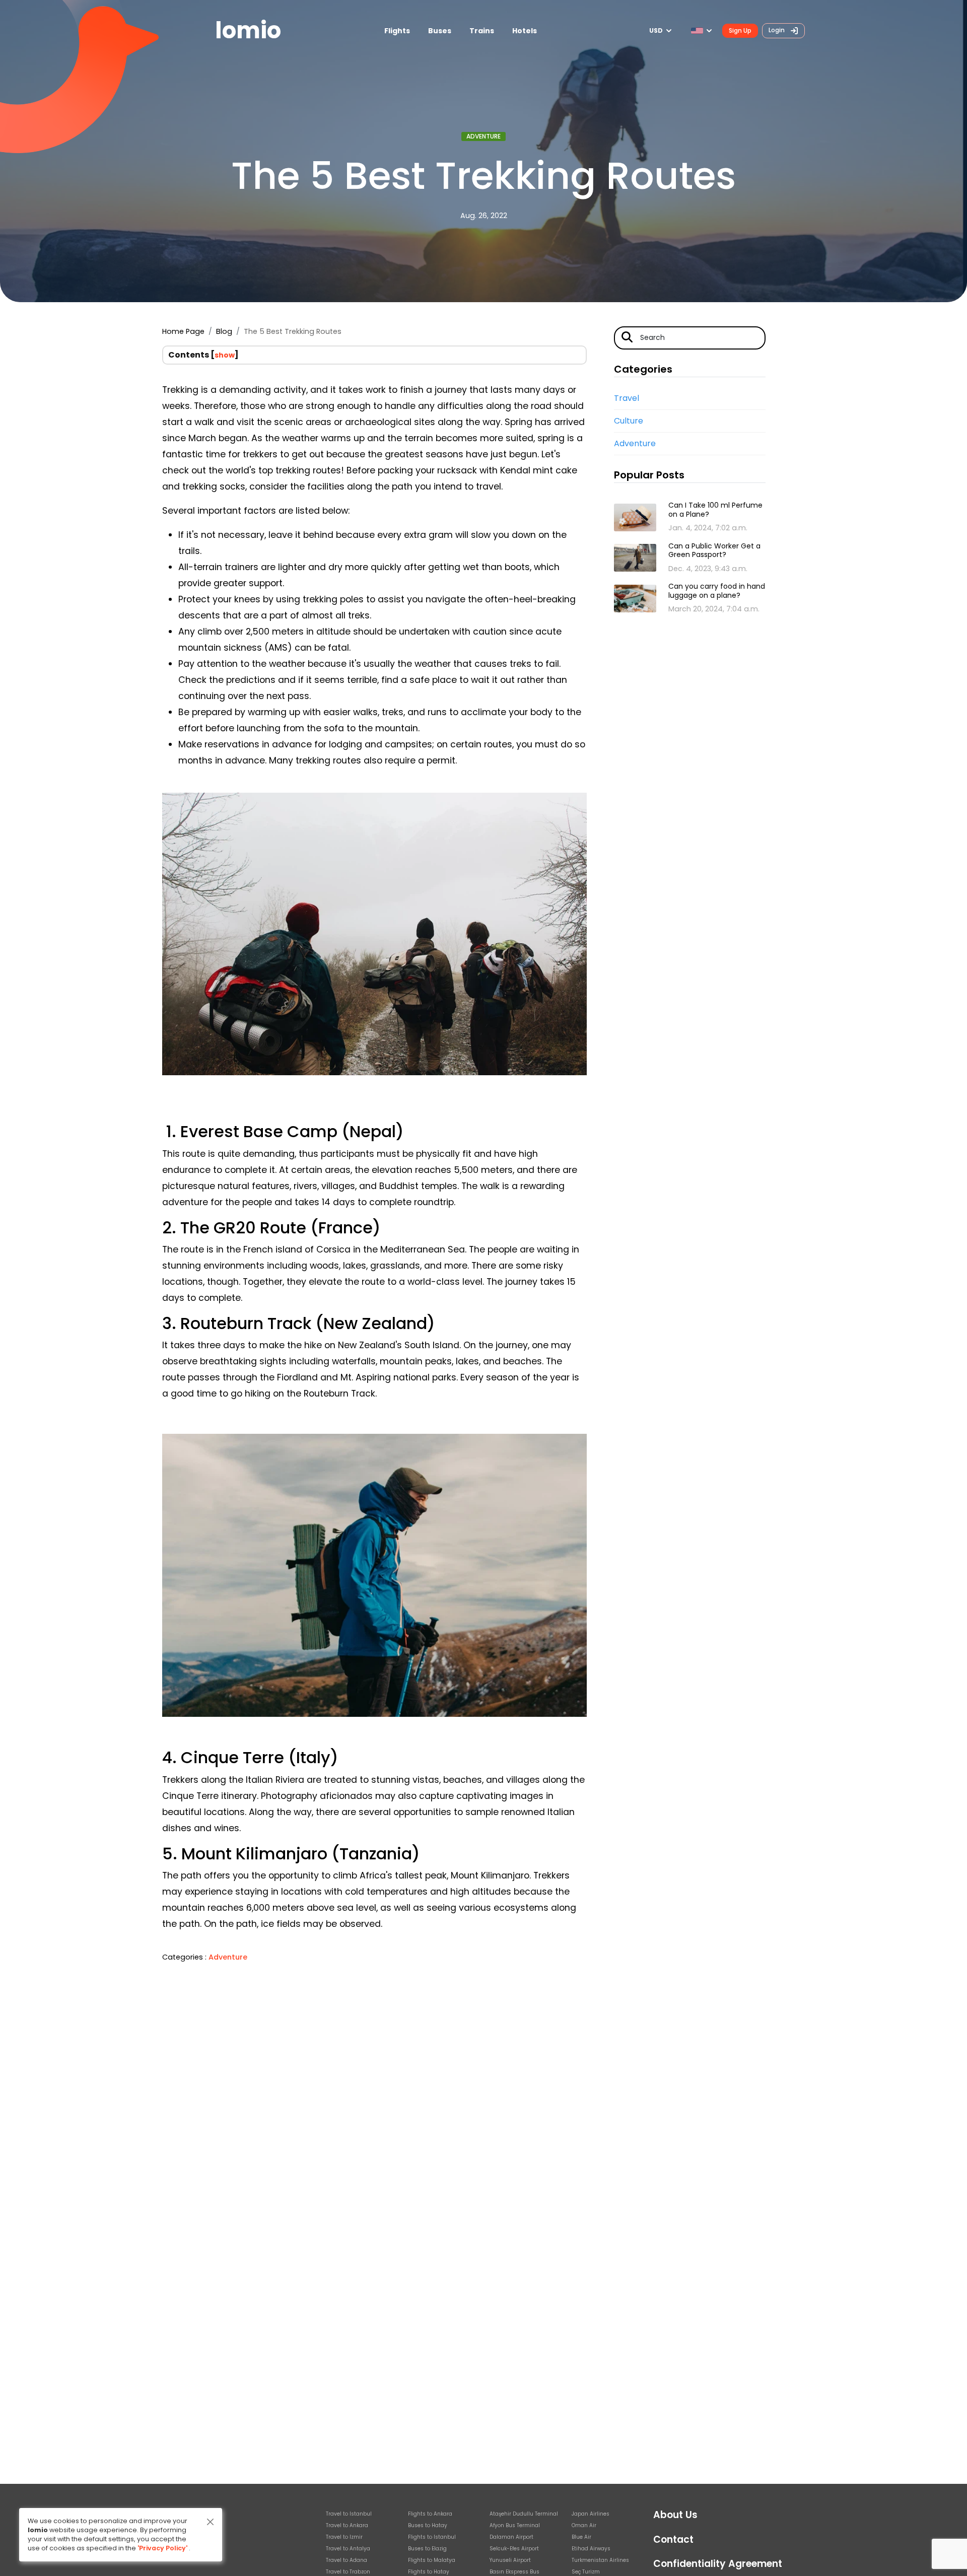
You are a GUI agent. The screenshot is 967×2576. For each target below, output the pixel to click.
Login (777, 30)
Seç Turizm (586, 2572)
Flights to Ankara (430, 2514)
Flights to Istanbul (432, 2537)
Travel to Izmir (344, 2537)
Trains (482, 31)
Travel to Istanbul (349, 2514)
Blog (224, 331)
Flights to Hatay (429, 2572)
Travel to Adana (347, 2560)
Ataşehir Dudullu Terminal (524, 2514)
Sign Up (740, 30)
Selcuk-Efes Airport (514, 2549)
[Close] (210, 2522)
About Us (675, 2515)
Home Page (183, 331)
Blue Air (581, 2537)
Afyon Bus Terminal (515, 2525)
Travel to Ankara (347, 2525)
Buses (440, 31)
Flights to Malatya (432, 2560)
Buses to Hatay (428, 2525)
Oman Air (584, 2525)
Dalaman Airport (511, 2537)
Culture (629, 421)
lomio (248, 30)
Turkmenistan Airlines (600, 2560)
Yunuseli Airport (510, 2560)
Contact (673, 2539)
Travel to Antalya (348, 2549)
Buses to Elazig (427, 2549)
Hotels (525, 31)
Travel (627, 398)
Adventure (483, 136)
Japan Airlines (591, 2514)
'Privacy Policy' (162, 2548)
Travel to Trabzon (348, 2572)
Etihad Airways (591, 2549)
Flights (397, 31)
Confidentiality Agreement (718, 2564)
